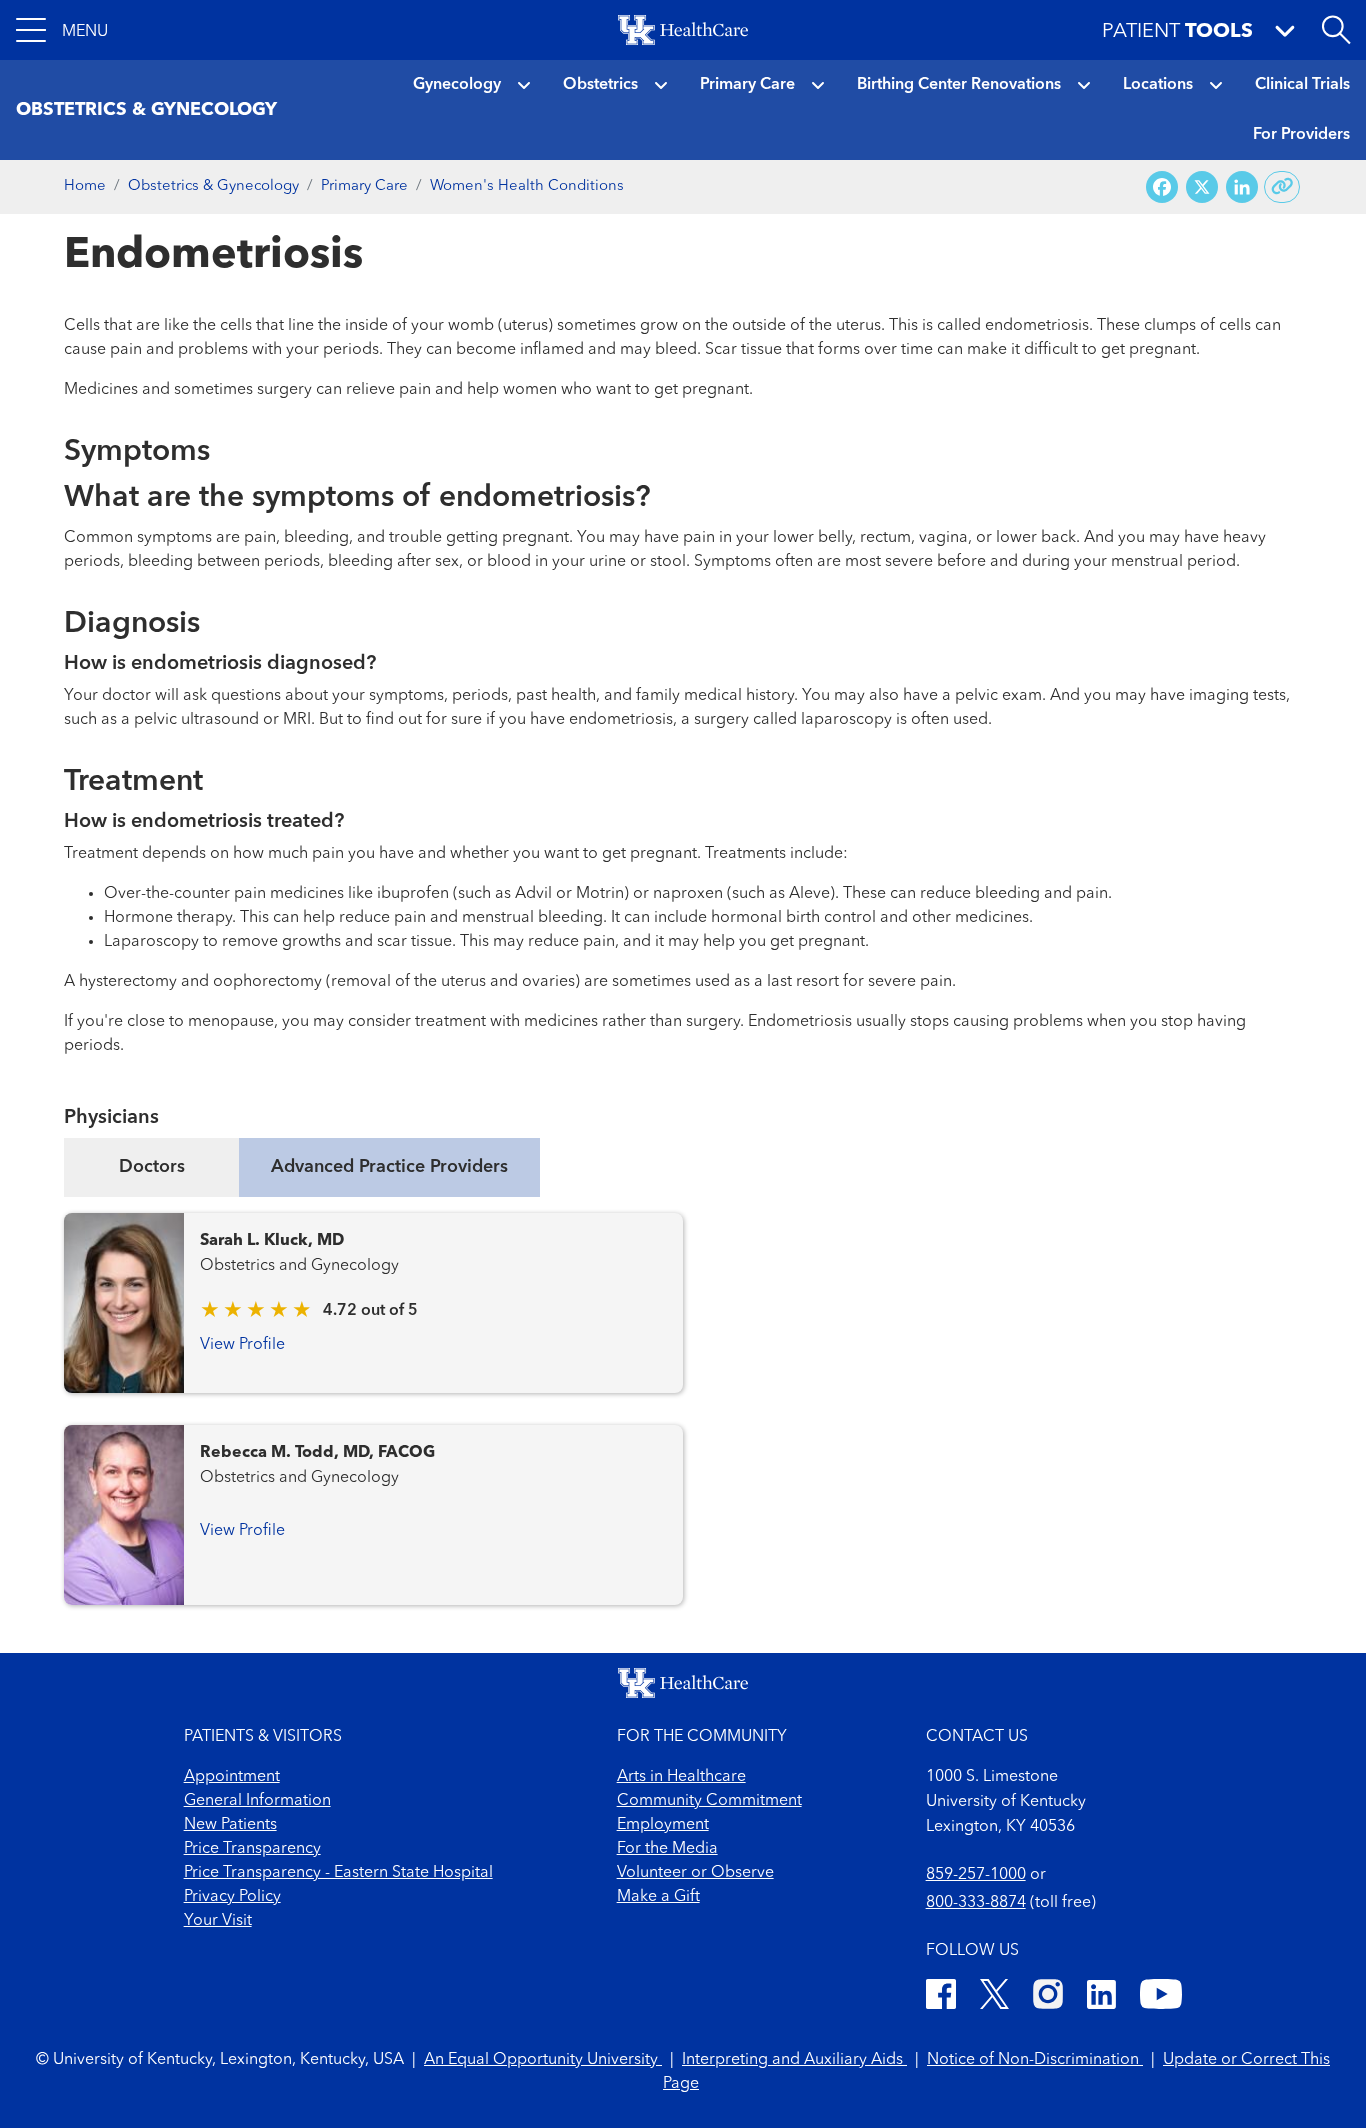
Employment (663, 1825)
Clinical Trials (1302, 85)
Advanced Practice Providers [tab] (389, 1167)
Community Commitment (709, 1801)
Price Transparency (252, 1849)
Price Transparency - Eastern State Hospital (338, 1873)
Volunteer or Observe (695, 1873)
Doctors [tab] (152, 1167)
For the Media (667, 1849)
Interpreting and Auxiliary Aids (794, 2060)
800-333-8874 (976, 1903)
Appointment (232, 1777)
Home (85, 186)
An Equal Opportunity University (543, 2060)
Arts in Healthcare (681, 1777)
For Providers (1301, 135)
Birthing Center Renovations (959, 85)
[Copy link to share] (1282, 187)
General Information (257, 1801)
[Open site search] (1336, 30)
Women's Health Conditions (527, 186)
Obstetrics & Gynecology (213, 186)
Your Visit (218, 1921)
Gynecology (457, 85)
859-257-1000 (976, 1875)
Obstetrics (600, 85)
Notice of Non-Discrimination (1035, 2060)
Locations (1158, 85)
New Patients (230, 1825)
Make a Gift (658, 1897)
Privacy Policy (232, 1897)
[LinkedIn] (1101, 1997)
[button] (62, 30)
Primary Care (747, 85)
